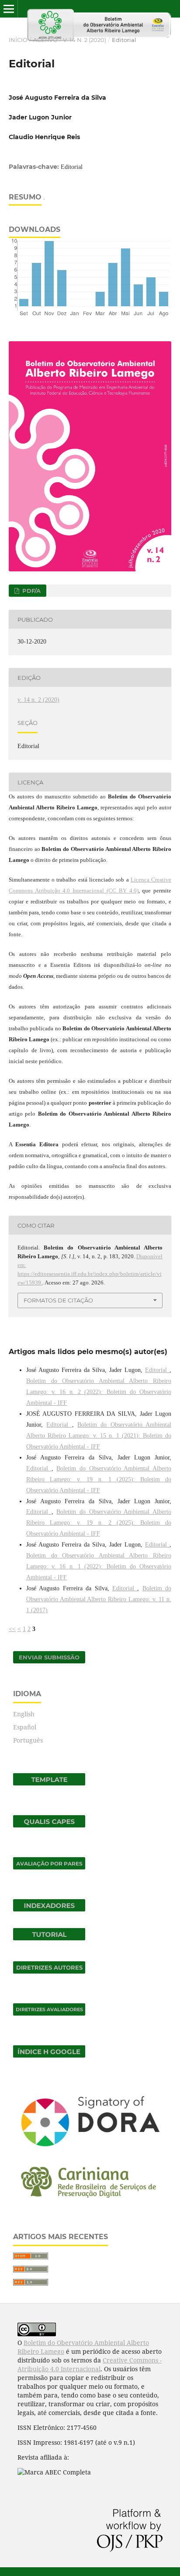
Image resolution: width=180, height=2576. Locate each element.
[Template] (49, 1783)
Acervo (45, 40)
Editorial (157, 1370)
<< (12, 1629)
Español (25, 1727)
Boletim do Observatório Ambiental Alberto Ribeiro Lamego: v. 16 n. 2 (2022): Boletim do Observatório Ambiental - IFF (99, 1392)
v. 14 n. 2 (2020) (85, 40)
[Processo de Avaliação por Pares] (49, 1867)
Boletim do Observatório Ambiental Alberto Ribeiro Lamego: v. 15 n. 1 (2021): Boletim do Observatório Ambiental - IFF (99, 1436)
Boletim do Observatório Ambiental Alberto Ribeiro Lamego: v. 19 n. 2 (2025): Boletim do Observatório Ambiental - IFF (99, 1523)
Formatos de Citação (58, 1300)
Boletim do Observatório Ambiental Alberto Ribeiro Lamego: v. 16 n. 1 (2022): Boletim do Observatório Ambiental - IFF (99, 1566)
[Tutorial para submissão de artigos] (49, 1938)
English (24, 1714)
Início (18, 40)
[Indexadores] (49, 1909)
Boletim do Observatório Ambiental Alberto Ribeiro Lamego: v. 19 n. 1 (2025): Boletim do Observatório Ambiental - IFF (99, 1479)
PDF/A (31, 591)
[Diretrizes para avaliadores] (49, 2013)
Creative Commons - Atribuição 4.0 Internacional (90, 2364)
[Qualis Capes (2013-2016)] (49, 1825)
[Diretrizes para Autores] (49, 1971)
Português (28, 1740)
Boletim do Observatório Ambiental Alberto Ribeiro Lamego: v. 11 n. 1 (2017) (99, 1599)
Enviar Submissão (49, 1657)
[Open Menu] (9, 9)
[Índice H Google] (49, 2055)
